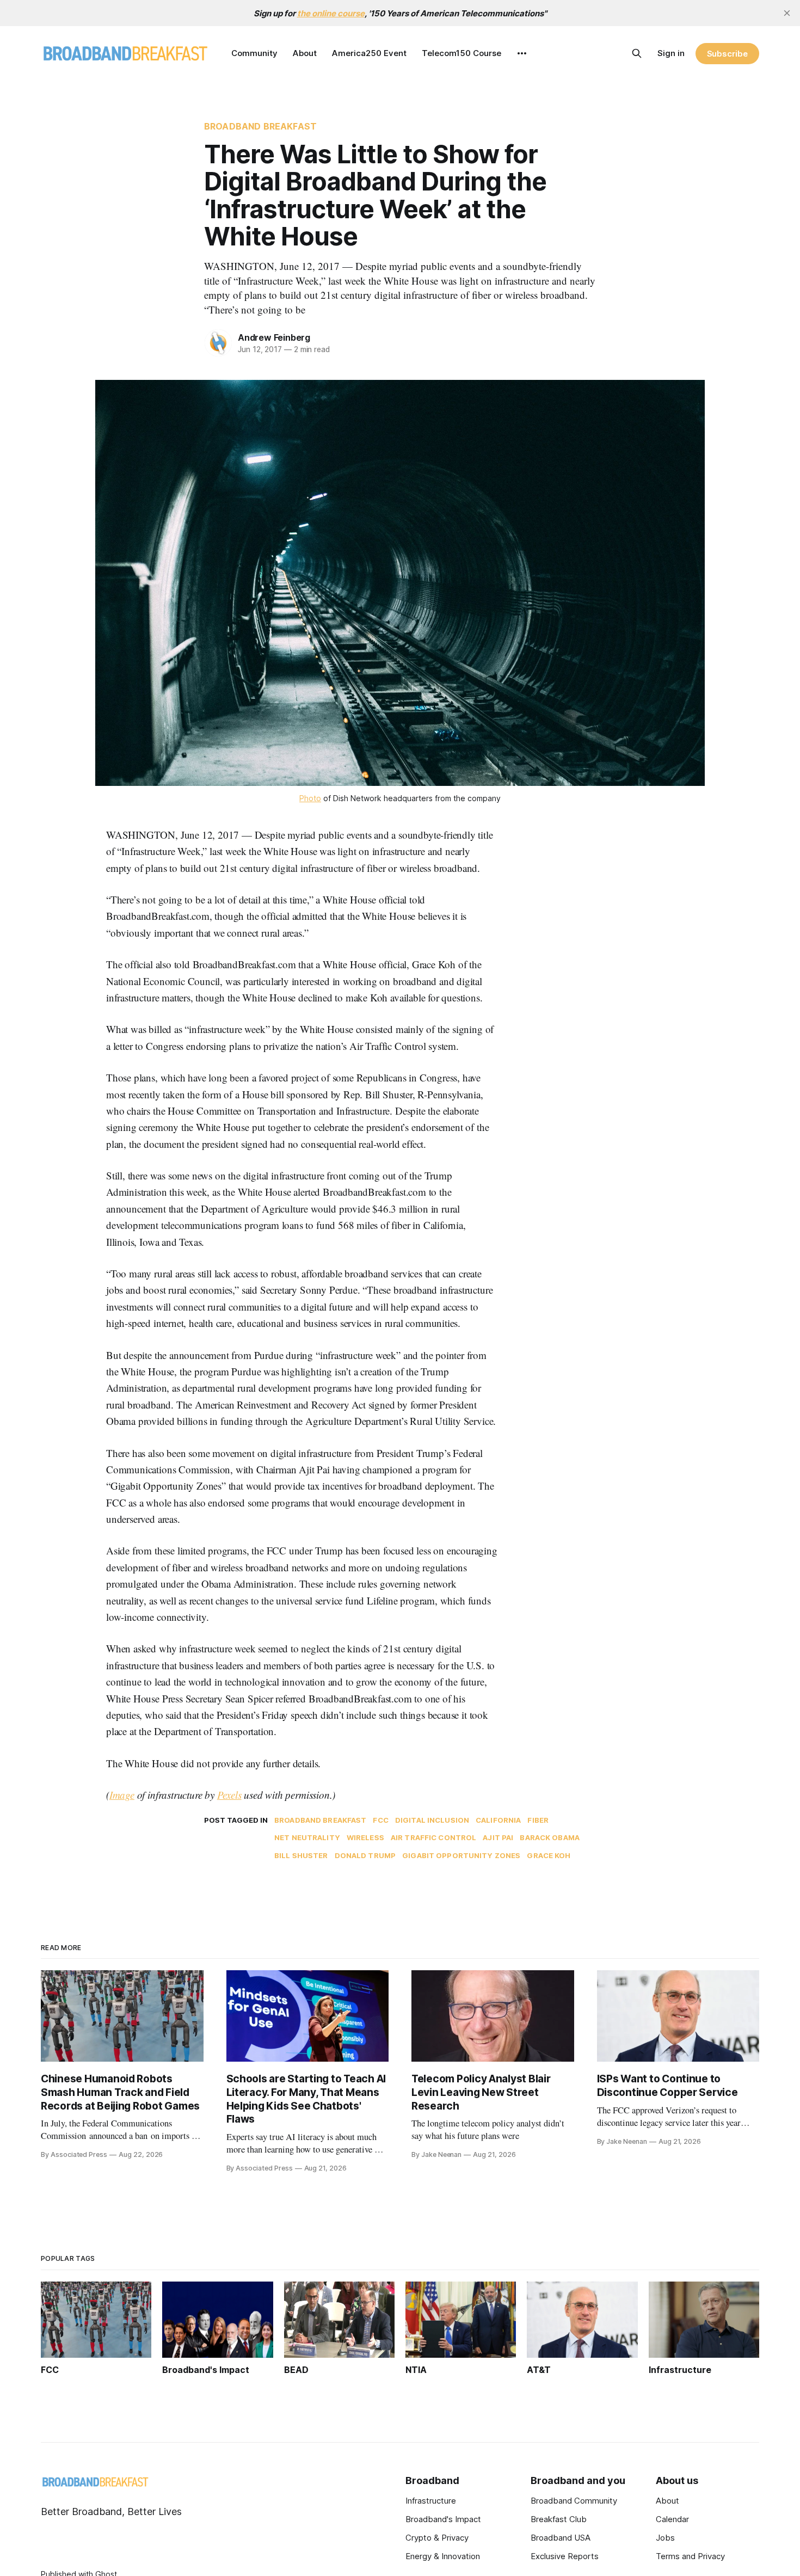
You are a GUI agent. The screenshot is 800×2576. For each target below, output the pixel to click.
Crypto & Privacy (437, 2538)
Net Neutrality (307, 1837)
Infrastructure (431, 2501)
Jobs (665, 2538)
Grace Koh (549, 1855)
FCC (380, 1820)
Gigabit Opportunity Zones (461, 1855)
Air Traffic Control (433, 1837)
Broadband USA (561, 2538)
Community (254, 53)
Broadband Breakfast (260, 126)
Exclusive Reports (565, 2556)
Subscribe (727, 54)
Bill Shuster (301, 1855)
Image (122, 1795)
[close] (787, 13)
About (305, 53)
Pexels (229, 1795)
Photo (310, 798)
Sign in (671, 53)
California (498, 1820)
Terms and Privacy (690, 2556)
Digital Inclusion (432, 1820)
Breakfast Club (559, 2519)
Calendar (672, 2519)
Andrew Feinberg (274, 337)
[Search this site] (637, 53)
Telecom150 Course (461, 53)
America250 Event (369, 53)
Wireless (365, 1837)
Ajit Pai (498, 1837)
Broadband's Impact (443, 2519)
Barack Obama (550, 1837)
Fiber (538, 1820)
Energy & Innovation (443, 2556)
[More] (522, 53)
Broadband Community (574, 2501)
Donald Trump (365, 1855)
